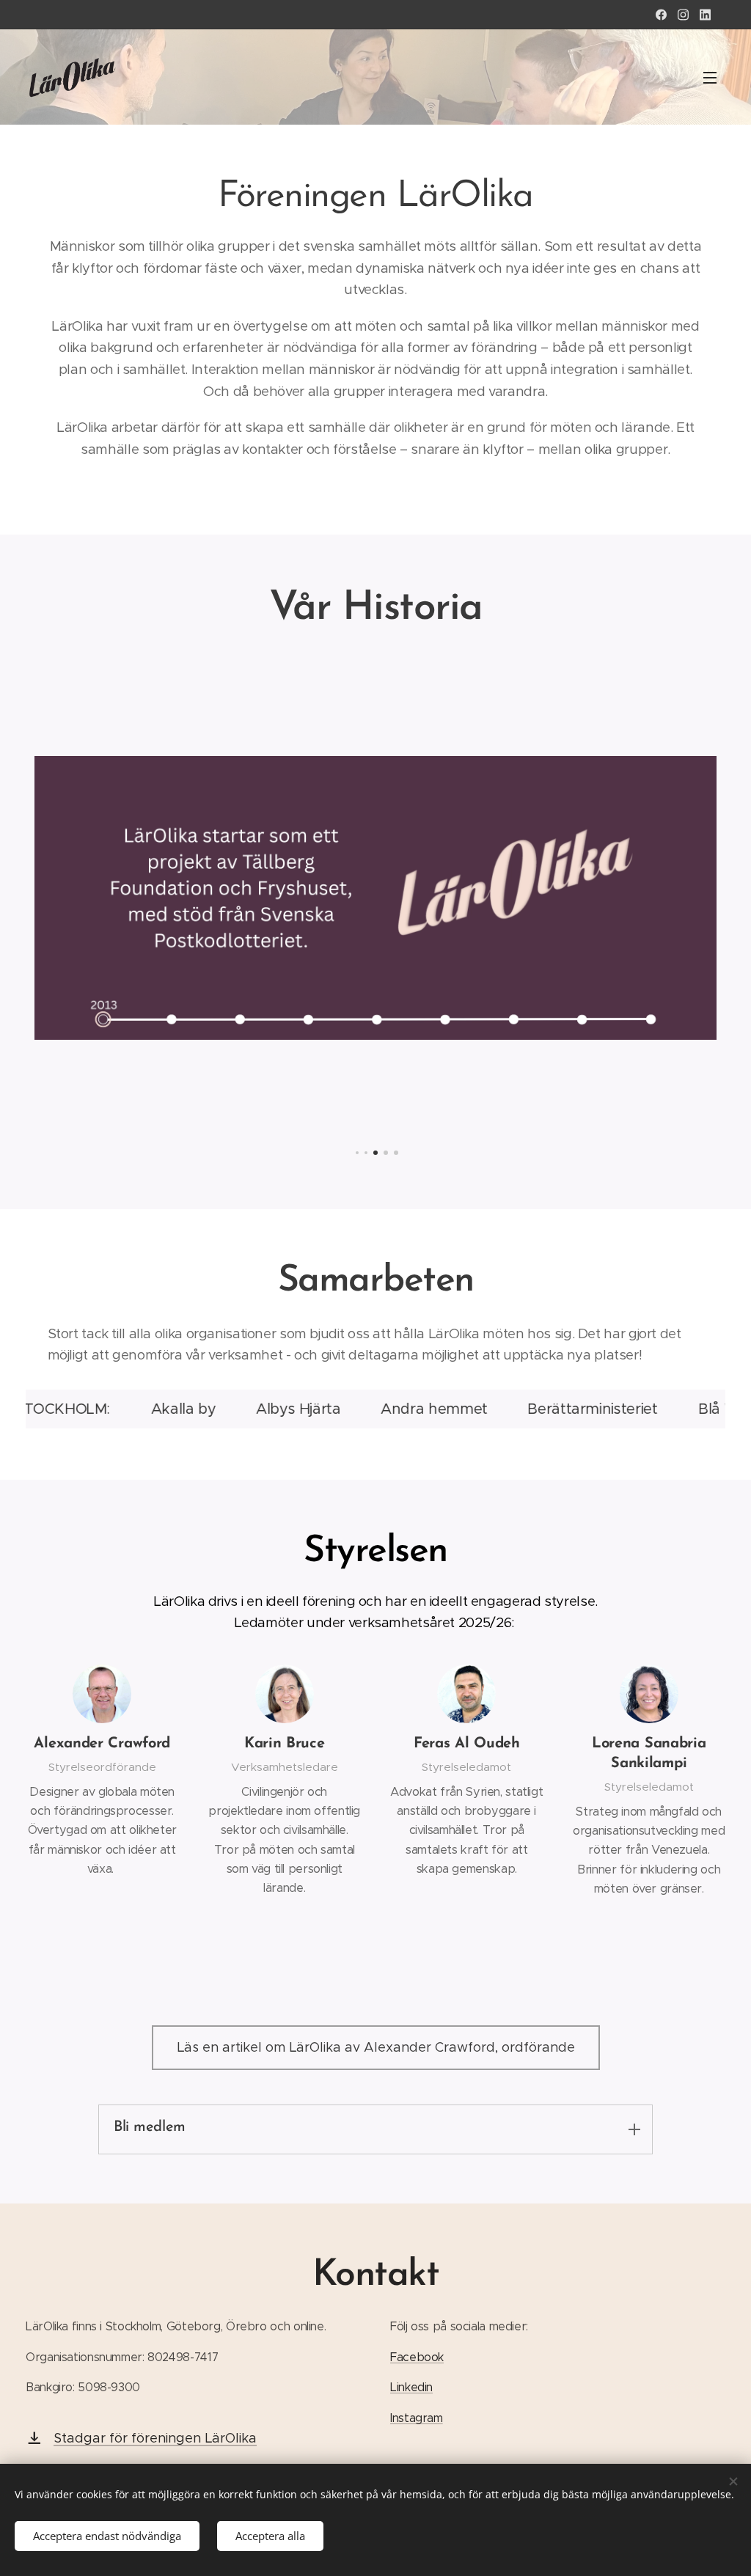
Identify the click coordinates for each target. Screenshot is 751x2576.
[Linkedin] (705, 15)
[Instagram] (683, 15)
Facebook (417, 2357)
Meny (714, 77)
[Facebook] (661, 15)
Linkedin (411, 2387)
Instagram (417, 2418)
